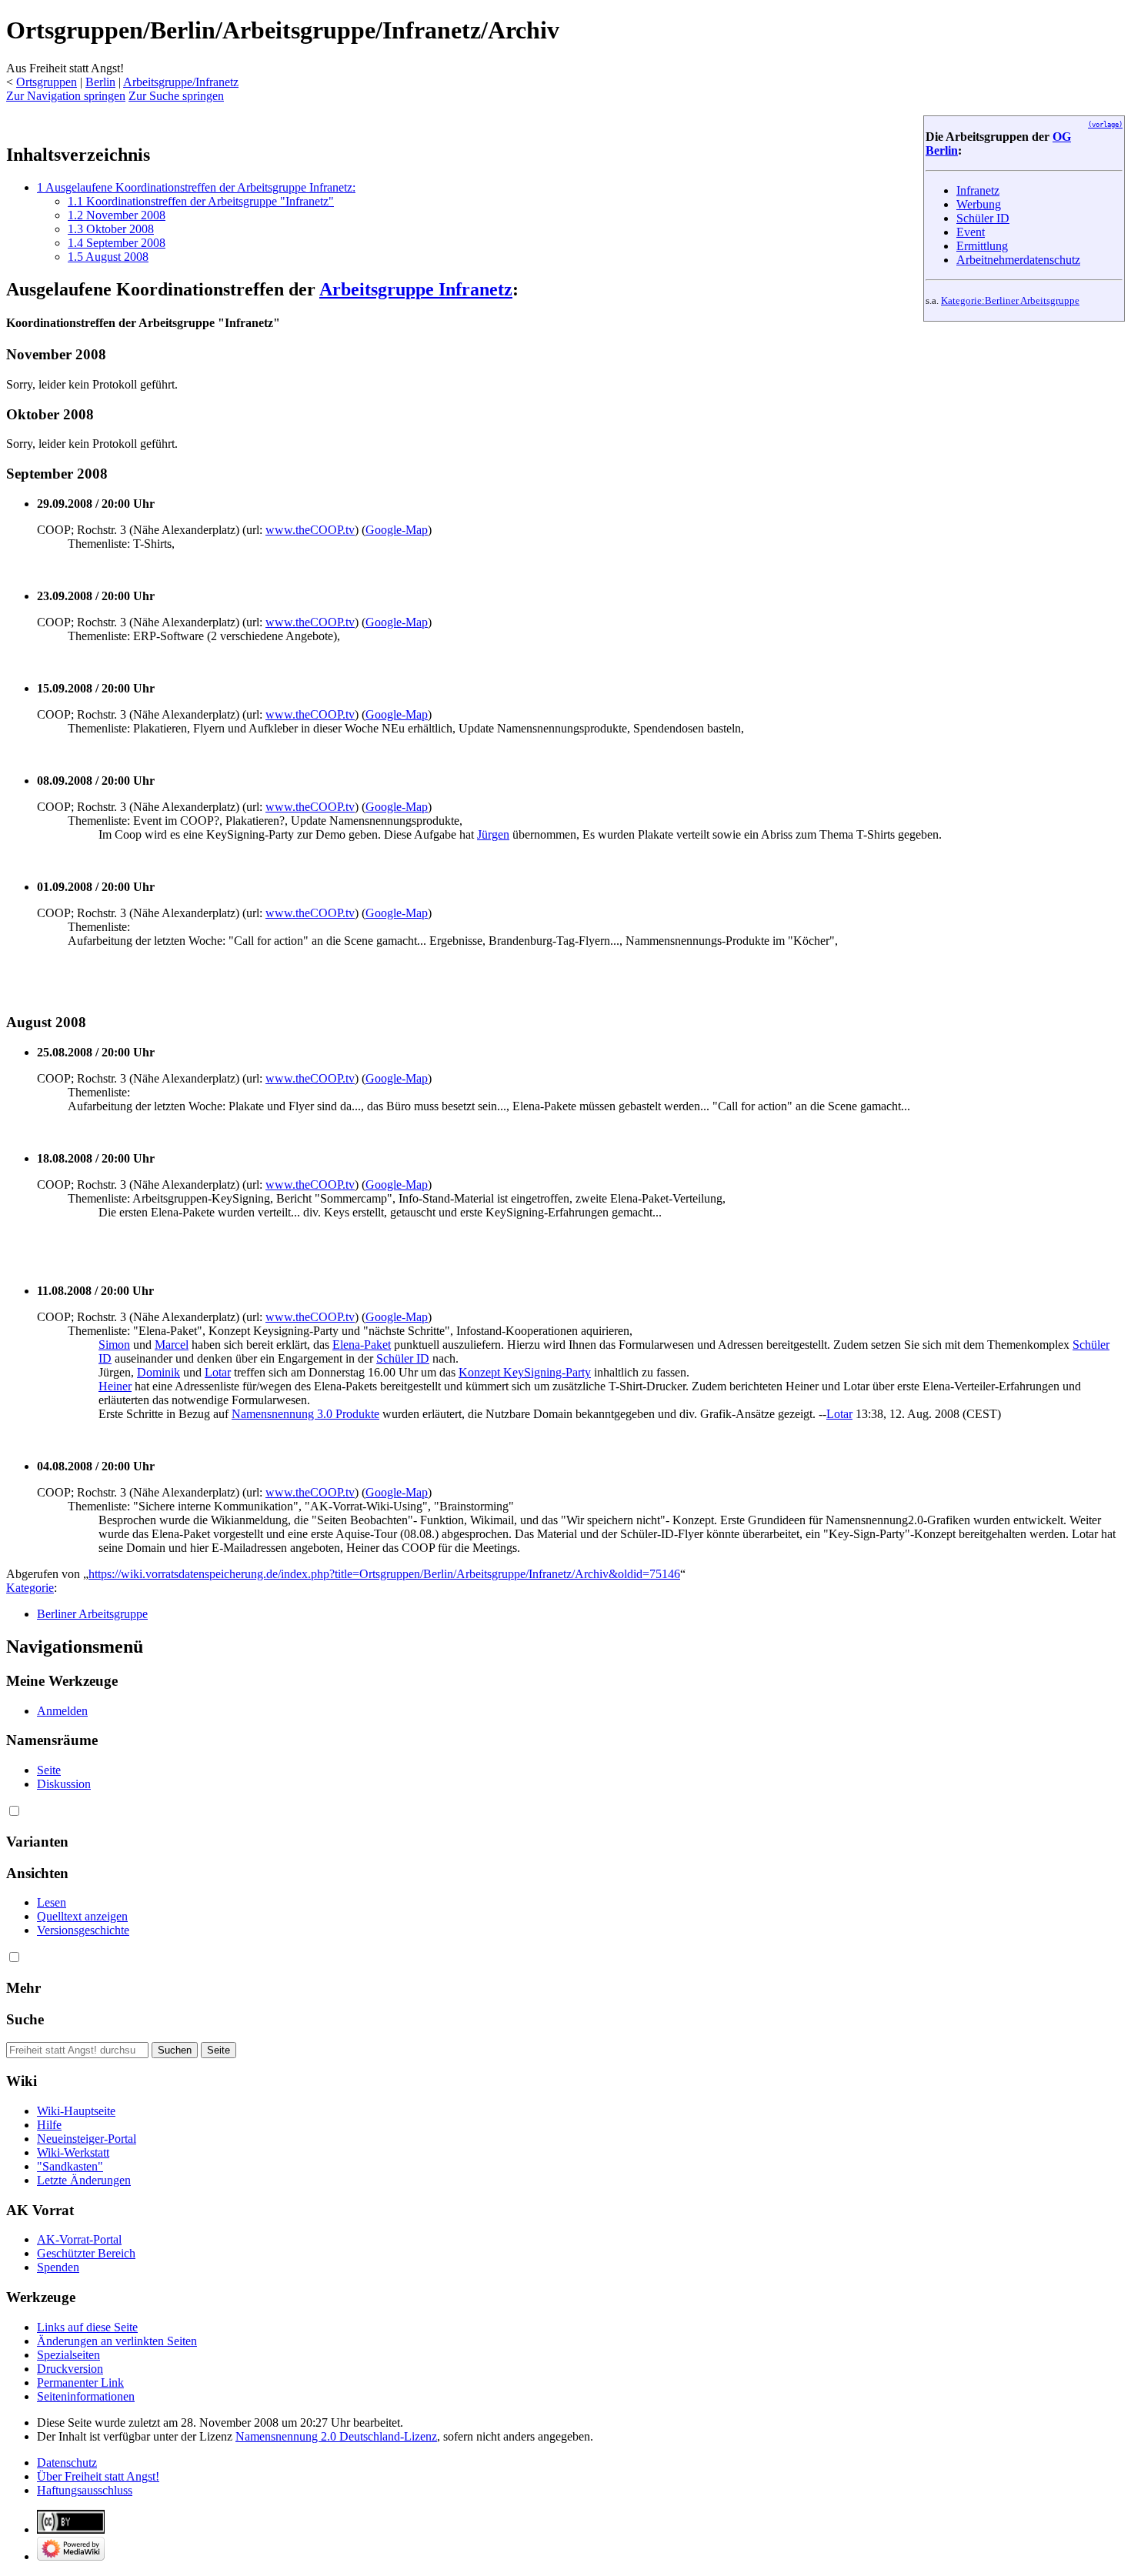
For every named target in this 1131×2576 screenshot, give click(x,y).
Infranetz (978, 190)
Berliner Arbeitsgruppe (92, 1614)
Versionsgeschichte (83, 1930)
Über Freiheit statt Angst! (98, 2476)
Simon (114, 1345)
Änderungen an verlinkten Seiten (117, 2341)
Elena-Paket (362, 1345)
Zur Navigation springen (66, 96)
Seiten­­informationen (86, 2396)
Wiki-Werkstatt (73, 2152)
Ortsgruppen (47, 82)
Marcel (172, 1345)
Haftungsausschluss (85, 2490)
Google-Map (397, 530)
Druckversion (70, 2369)
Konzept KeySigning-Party (525, 1372)
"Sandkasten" (70, 2166)
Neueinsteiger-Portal (87, 2139)
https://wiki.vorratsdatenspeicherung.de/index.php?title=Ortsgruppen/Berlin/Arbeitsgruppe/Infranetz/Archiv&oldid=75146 (384, 1574)
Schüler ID (983, 218)
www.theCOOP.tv (310, 530)
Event (971, 232)
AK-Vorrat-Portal (79, 2239)
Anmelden (62, 1711)
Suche (25, 2019)
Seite (49, 1770)
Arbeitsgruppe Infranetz (416, 289)
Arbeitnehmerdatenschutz (1018, 260)
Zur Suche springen (176, 96)
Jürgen (493, 834)
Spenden (58, 2267)
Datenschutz (67, 2463)
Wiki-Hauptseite (76, 2111)
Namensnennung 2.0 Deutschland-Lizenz (336, 2436)
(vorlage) (1105, 125)
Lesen (52, 1902)
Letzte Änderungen (84, 2180)
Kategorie (30, 1588)
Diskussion (64, 1784)
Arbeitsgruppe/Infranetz (181, 82)
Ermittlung (982, 246)
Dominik (158, 1372)
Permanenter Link (80, 2382)
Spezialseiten (68, 2355)
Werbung (979, 204)
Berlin (100, 82)
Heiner (115, 1386)
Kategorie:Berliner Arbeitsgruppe (1010, 300)
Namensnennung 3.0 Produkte (305, 1414)
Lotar (218, 1372)
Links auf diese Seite (87, 2327)
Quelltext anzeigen (82, 1916)
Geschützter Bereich (86, 2253)
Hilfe (49, 2125)
